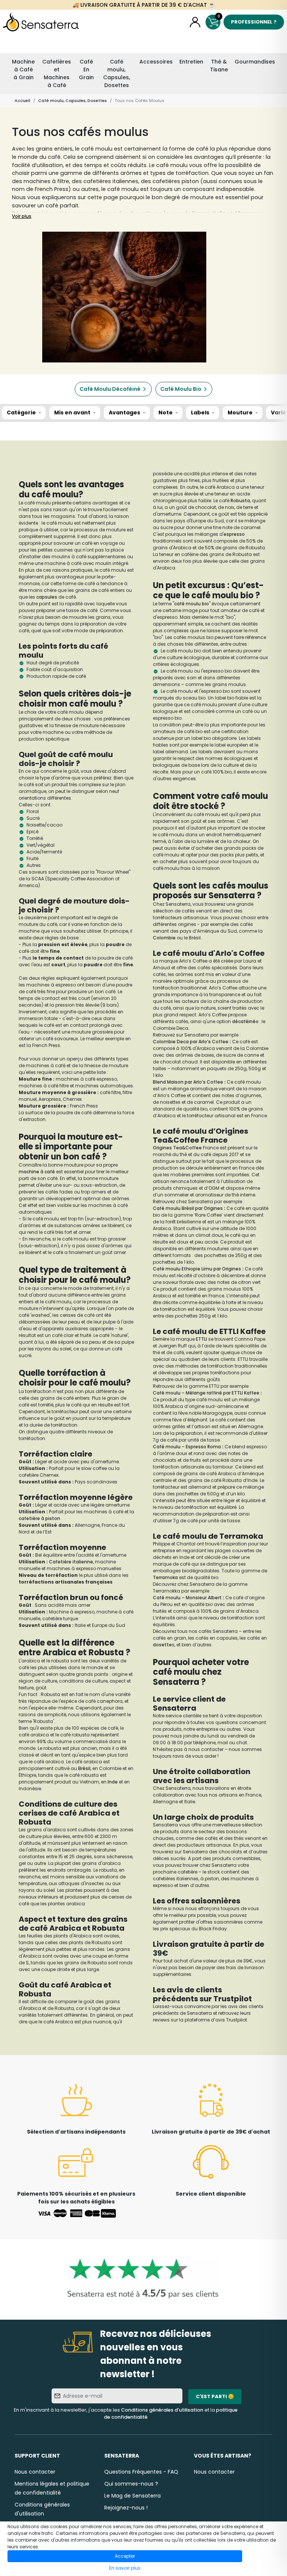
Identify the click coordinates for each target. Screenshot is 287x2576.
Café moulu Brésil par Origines (188, 1208)
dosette (162, 1645)
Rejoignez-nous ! (126, 2508)
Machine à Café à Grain (23, 70)
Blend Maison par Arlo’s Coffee (188, 1082)
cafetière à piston (39, 1518)
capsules (47, 597)
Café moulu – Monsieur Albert (187, 1598)
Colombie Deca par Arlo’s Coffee (191, 1042)
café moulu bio (192, 604)
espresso (234, 534)
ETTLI (202, 1339)
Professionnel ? (254, 22)
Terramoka (166, 1577)
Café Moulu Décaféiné (110, 389)
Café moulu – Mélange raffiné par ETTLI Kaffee (206, 1393)
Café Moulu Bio (181, 389)
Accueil (22, 101)
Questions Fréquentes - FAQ (141, 2472)
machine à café (37, 1172)
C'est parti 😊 (215, 2396)
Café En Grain (86, 70)
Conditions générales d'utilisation (162, 2410)
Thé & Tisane (219, 66)
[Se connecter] (195, 22)
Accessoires (156, 62)
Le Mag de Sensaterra (132, 2496)
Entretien (191, 62)
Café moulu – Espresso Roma (187, 1447)
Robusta (240, 501)
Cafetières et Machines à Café (57, 73)
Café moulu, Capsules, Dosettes (117, 73)
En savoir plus (125, 2568)
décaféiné (244, 1021)
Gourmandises (255, 62)
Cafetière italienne (71, 1562)
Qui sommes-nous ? (131, 2484)
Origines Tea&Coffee (177, 1148)
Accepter (125, 2556)
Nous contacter (35, 2472)
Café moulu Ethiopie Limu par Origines (197, 1269)
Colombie (165, 938)
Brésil (84, 1768)
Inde (113, 1782)
